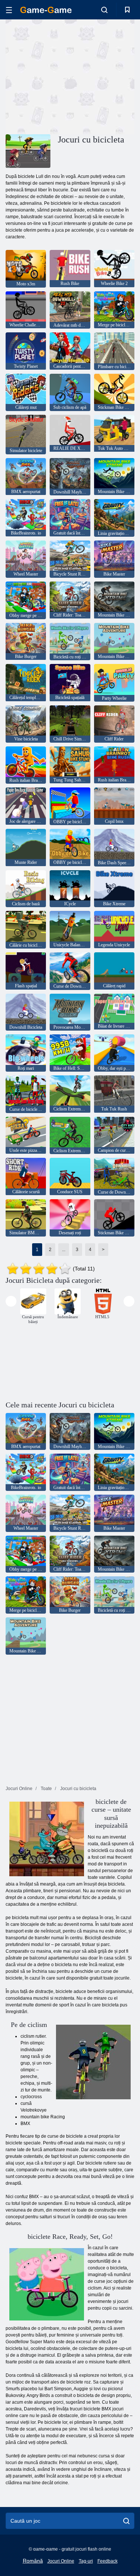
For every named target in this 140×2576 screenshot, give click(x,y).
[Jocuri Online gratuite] (46, 10)
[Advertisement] (69, 76)
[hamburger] (9, 10)
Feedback (108, 2561)
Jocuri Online (61, 2561)
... (64, 1250)
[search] (126, 2521)
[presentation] (11, 1301)
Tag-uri (86, 2561)
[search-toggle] (104, 10)
